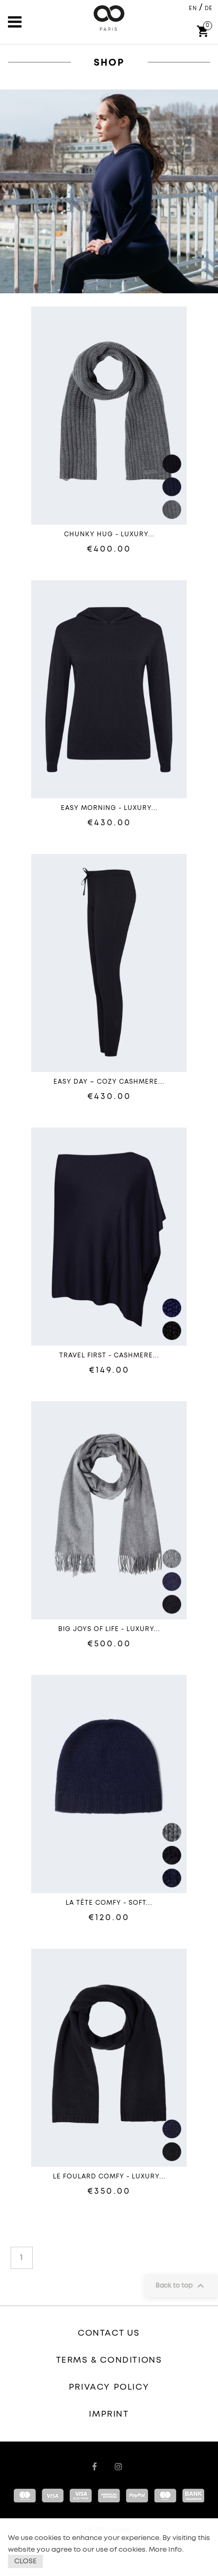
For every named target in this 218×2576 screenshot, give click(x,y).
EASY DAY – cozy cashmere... (109, 1082)
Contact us (109, 2333)
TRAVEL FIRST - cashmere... (109, 1356)
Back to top (181, 2286)
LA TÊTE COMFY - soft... (109, 1903)
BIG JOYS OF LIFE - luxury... (109, 1629)
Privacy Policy (109, 2387)
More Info (165, 2550)
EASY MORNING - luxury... (109, 808)
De (209, 8)
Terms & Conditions (109, 2360)
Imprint (109, 2414)
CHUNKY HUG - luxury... (109, 535)
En (193, 8)
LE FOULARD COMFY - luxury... (109, 2177)
